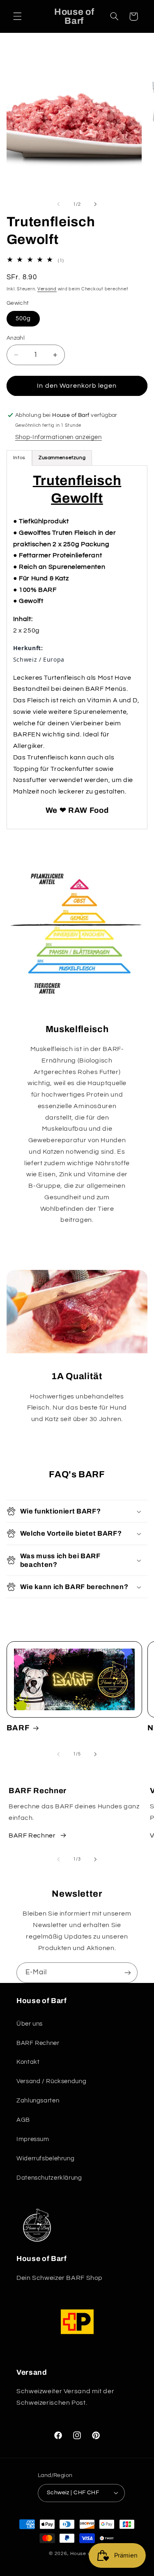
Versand (47, 289)
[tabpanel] (77, 647)
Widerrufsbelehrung (45, 2159)
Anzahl (16, 338)
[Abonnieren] (128, 1972)
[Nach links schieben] (58, 204)
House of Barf (88, 2554)
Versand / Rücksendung (51, 2081)
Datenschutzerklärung (49, 2178)
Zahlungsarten (38, 2101)
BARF (18, 1728)
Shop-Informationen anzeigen (59, 437)
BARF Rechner (32, 1835)
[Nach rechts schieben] (96, 204)
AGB (23, 2120)
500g (23, 319)
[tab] (62, 458)
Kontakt (28, 2062)
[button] (17, 16)
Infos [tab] (19, 458)
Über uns (30, 2024)
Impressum (33, 2139)
